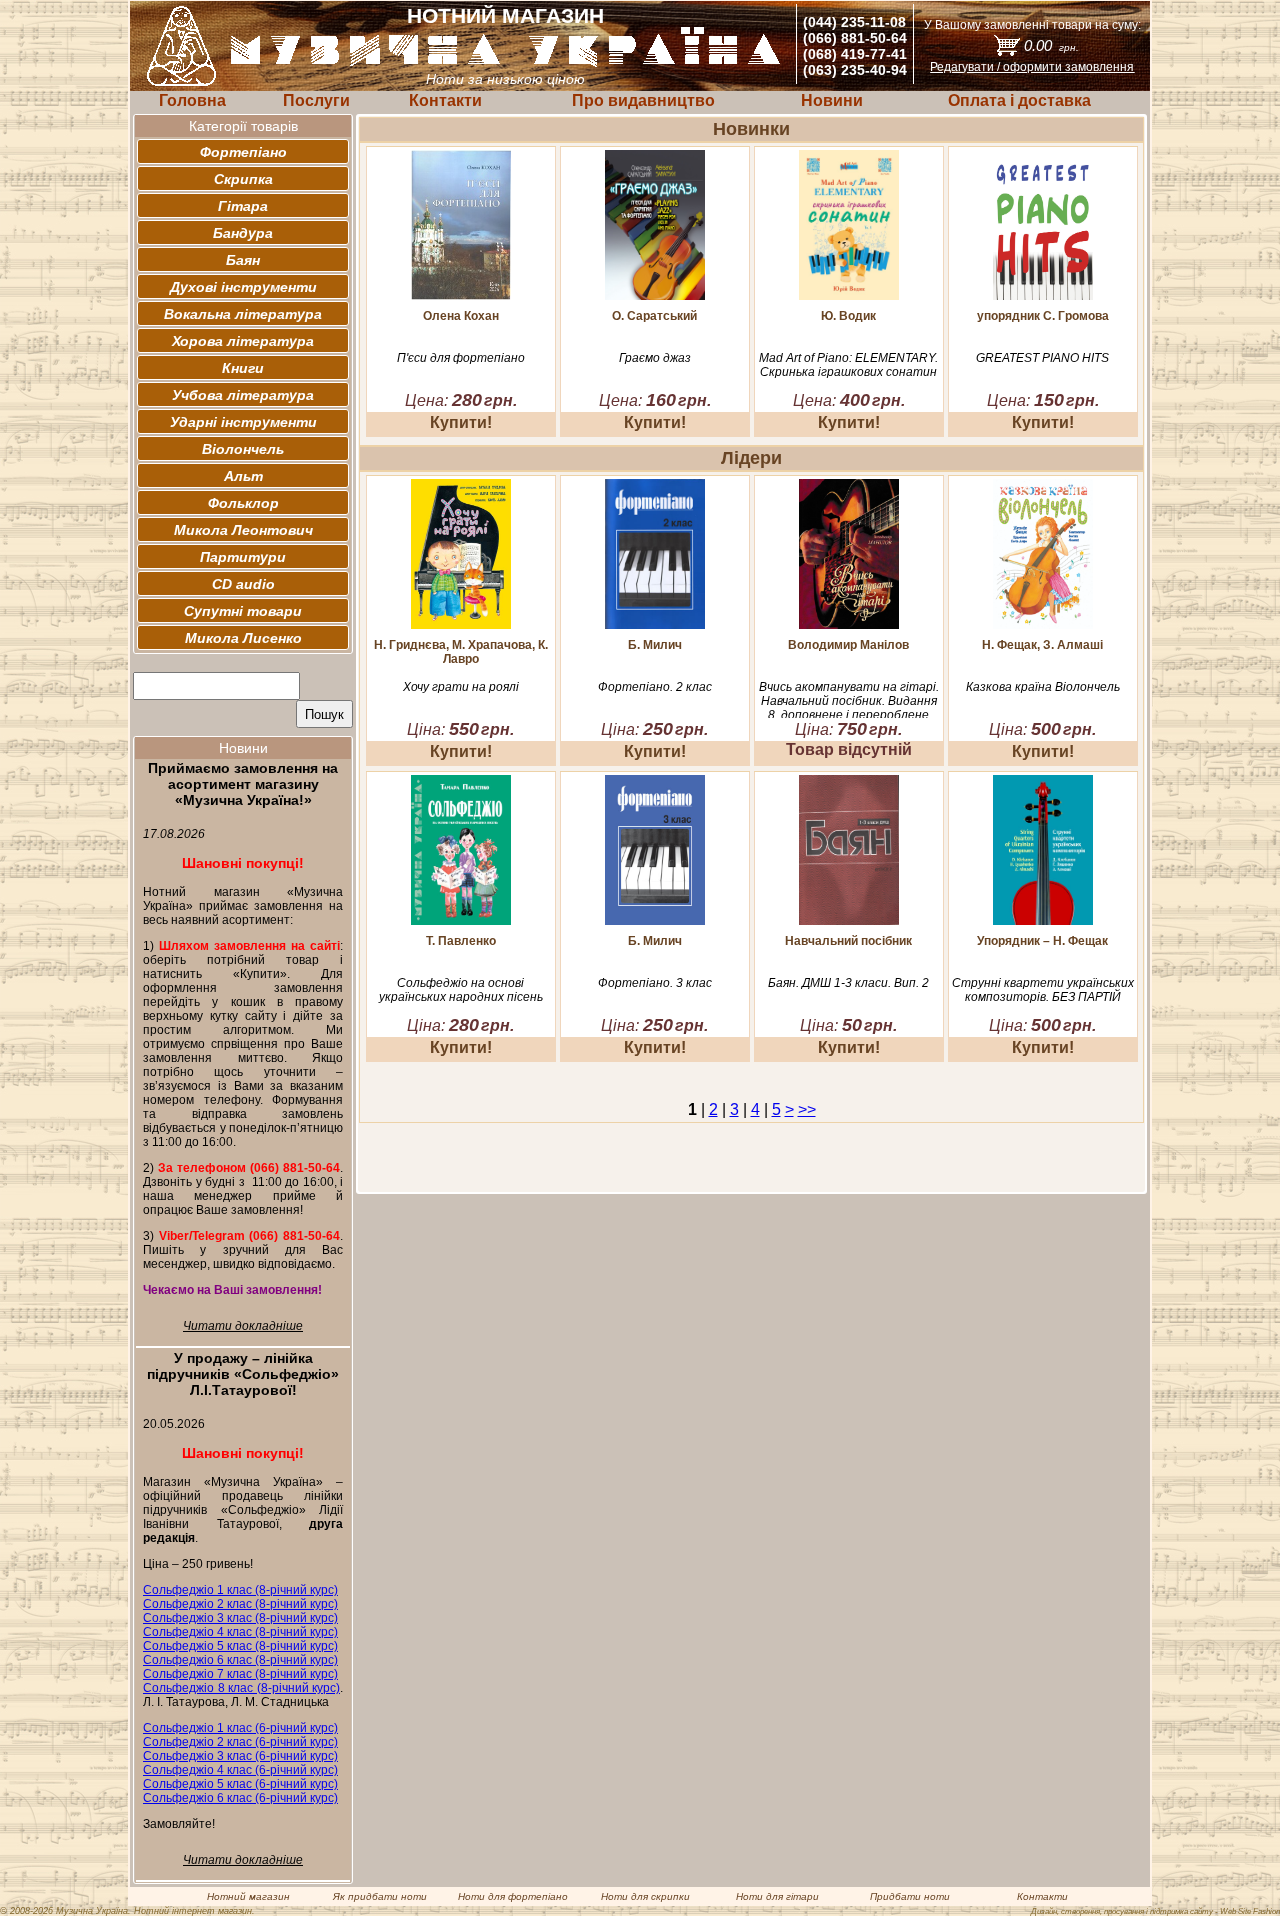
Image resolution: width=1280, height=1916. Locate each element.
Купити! (461, 422)
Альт (243, 476)
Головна (192, 100)
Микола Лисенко (243, 638)
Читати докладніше (243, 1326)
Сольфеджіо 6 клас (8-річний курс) (240, 1660)
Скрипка (243, 179)
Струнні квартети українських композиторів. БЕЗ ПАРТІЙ (1043, 990)
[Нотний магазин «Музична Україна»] (506, 63)
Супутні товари (243, 611)
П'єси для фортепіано (461, 358)
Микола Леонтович (243, 530)
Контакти (445, 100)
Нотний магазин (248, 1896)
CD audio (243, 584)
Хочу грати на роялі (461, 687)
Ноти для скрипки (645, 1896)
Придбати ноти (910, 1896)
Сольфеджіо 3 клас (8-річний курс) (240, 1618)
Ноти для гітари (777, 1896)
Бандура (243, 233)
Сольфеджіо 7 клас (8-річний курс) (240, 1674)
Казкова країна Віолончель (1043, 687)
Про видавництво (643, 100)
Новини (832, 100)
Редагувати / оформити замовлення (1032, 67)
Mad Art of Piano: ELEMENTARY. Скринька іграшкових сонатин (848, 365)
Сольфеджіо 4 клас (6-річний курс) (240, 1770)
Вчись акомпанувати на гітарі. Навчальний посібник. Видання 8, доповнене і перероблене (849, 701)
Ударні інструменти (243, 422)
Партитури (243, 557)
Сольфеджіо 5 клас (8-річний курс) (240, 1646)
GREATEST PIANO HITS (1042, 358)
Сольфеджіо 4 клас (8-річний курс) (240, 1632)
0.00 (1051, 45)
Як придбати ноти (380, 1896)
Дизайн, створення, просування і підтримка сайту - (1155, 1911)
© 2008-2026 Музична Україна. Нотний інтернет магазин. (127, 1911)
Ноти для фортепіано (513, 1896)
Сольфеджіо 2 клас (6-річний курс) (240, 1742)
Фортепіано (243, 152)
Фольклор (243, 503)
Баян (243, 260)
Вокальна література (243, 314)
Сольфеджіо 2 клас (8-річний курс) (240, 1604)
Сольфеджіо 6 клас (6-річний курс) (240, 1798)
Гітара (243, 206)
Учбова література (243, 395)
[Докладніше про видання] (461, 294)
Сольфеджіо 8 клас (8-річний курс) (241, 1688)
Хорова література (243, 341)
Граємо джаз (655, 358)
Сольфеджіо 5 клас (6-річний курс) (240, 1784)
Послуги (316, 100)
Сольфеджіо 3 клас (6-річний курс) (240, 1756)
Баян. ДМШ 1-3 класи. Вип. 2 (848, 983)
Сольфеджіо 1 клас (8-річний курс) (240, 1590)
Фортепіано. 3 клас (655, 983)
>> (807, 1109)
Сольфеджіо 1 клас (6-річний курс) (240, 1728)
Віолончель (243, 449)
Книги (243, 368)
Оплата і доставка (1019, 100)
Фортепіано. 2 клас (655, 687)
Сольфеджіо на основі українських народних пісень (461, 990)
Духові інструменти (243, 287)
